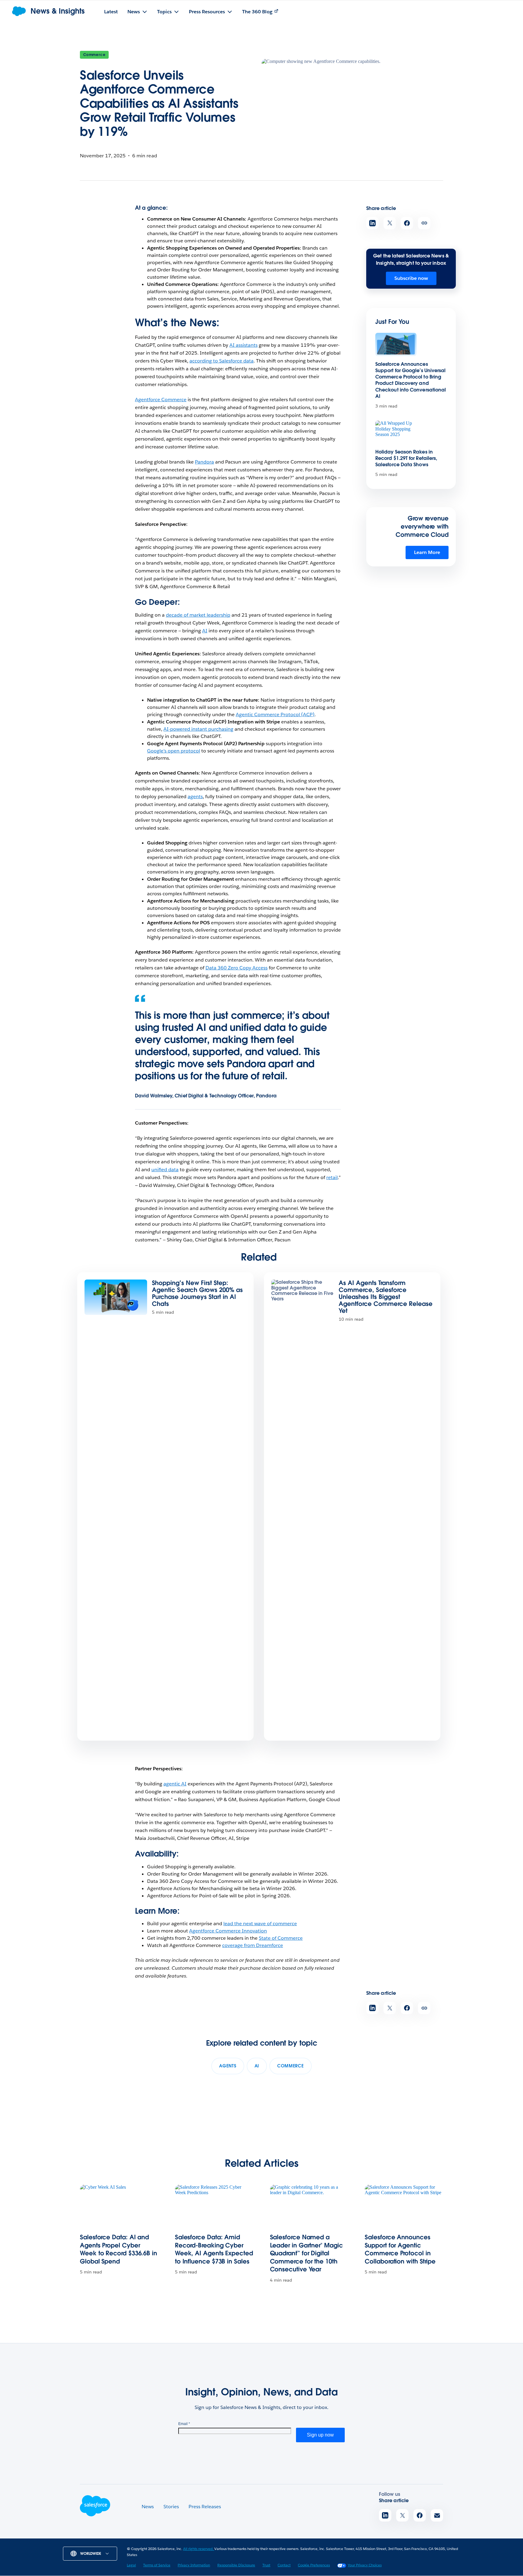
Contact (284, 2565)
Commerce (94, 55)
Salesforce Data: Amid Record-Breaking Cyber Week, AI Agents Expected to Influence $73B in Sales (214, 2249)
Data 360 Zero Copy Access (237, 968)
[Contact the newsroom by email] (437, 2515)
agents (195, 796)
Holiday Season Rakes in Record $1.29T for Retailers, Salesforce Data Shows (406, 458)
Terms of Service (157, 2565)
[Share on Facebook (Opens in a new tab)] (407, 223)
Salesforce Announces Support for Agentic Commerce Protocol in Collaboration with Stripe (400, 2249)
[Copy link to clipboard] (424, 223)
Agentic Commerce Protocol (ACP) (275, 714)
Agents (228, 2066)
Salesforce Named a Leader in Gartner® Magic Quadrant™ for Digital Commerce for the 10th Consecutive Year (306, 2253)
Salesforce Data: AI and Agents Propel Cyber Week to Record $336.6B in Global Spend (118, 2249)
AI (205, 631)
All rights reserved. (199, 2549)
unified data (165, 1170)
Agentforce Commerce (161, 400)
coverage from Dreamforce (253, 1945)
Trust (266, 2565)
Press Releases (205, 2507)
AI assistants (243, 345)
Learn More (427, 552)
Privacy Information (194, 2565)
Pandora (204, 462)
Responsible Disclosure (236, 2565)
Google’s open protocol (174, 751)
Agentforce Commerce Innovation (228, 1931)
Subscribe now (411, 278)
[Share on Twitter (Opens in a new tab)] (390, 223)
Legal (131, 2565)
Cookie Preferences (314, 2565)
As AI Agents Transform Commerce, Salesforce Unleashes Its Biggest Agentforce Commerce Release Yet (386, 1297)
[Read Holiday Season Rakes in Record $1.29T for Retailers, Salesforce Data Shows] (396, 432)
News (148, 2507)
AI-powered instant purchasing (198, 729)
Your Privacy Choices (365, 2565)
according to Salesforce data (222, 361)
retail (332, 1177)
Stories (171, 2507)
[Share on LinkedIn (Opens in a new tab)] (372, 223)
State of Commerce (281, 1938)
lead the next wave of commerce (260, 1924)
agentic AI (175, 1784)
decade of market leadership (198, 615)
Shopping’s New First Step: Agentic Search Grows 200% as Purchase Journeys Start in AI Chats (197, 1293)
